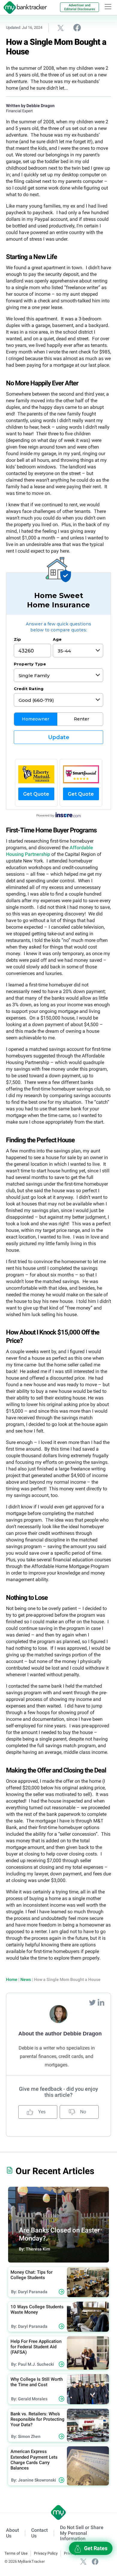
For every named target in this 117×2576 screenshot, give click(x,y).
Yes (41, 2112)
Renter (81, 719)
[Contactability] (81, 774)
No (82, 2112)
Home (12, 1979)
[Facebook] (95, 2561)
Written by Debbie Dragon (30, 106)
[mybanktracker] (23, 8)
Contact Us (39, 2533)
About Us (12, 2533)
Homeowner (36, 719)
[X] (83, 2561)
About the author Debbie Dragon (60, 2034)
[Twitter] (93, 2002)
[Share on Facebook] (77, 27)
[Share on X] (61, 28)
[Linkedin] (101, 2002)
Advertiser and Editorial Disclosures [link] (80, 7)
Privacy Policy (46, 2553)
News (26, 1979)
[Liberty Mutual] (36, 774)
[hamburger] (108, 7)
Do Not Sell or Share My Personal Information (82, 2533)
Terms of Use (16, 2553)
